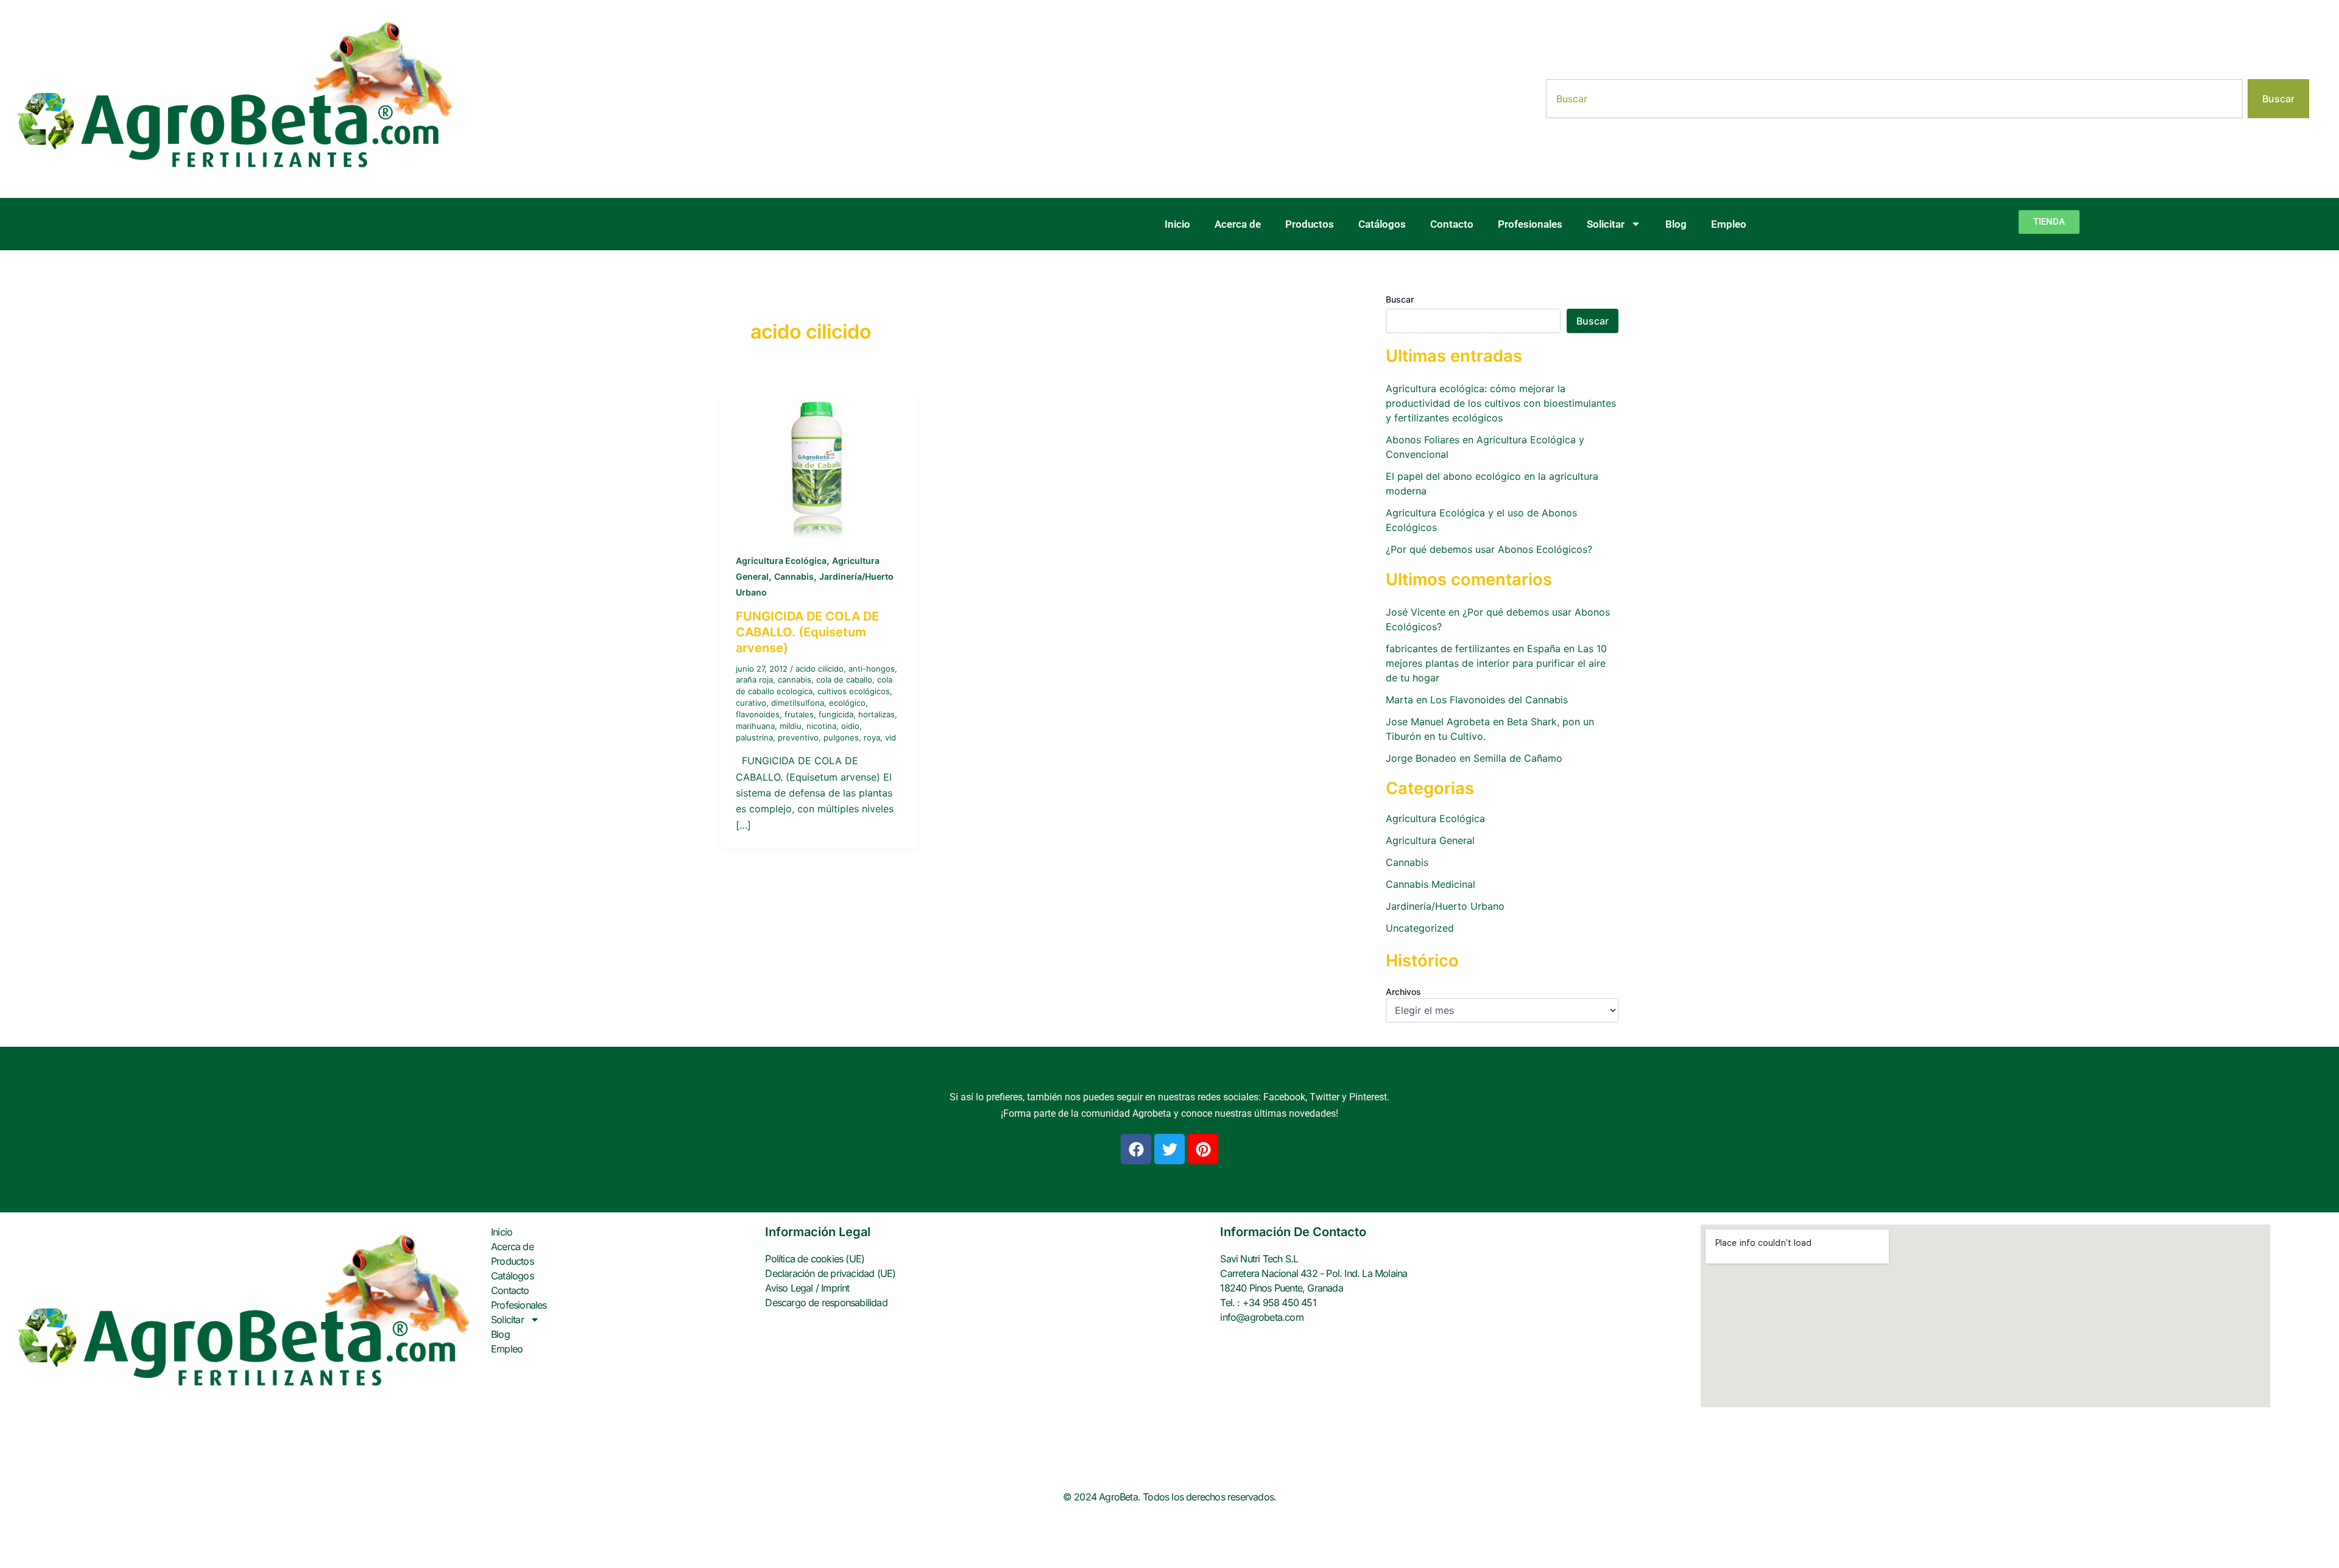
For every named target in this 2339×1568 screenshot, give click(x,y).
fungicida (836, 714)
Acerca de (1238, 224)
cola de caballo (844, 680)
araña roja (754, 680)
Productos (1310, 224)
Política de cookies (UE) (815, 1259)
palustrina (754, 737)
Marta (1399, 700)
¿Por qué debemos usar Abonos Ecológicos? (1489, 549)
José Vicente (1416, 612)
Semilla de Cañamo (1518, 758)
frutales (799, 714)
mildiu (791, 726)
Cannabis (794, 576)
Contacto (1452, 224)
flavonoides (758, 714)
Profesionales (1530, 224)
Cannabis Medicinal (1431, 884)
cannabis (795, 680)
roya (872, 737)
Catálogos (1382, 224)
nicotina (821, 726)
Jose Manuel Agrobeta (1438, 722)
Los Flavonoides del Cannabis (1499, 700)
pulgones (841, 737)
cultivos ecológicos (854, 691)
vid (891, 737)
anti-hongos (872, 669)
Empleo (1729, 224)
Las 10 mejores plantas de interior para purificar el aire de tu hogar (1496, 663)
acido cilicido (820, 669)
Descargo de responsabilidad (826, 1303)
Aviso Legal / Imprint (807, 1288)
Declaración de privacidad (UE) (830, 1273)
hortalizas (877, 714)
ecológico (847, 703)
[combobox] (1894, 99)
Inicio (1177, 224)
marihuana (755, 726)
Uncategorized (1420, 928)
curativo (751, 703)
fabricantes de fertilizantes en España (1473, 649)
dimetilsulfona (798, 703)
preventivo (798, 737)
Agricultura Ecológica (781, 561)
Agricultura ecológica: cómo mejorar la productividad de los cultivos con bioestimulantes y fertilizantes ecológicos (1501, 403)
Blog (1676, 224)
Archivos (1403, 992)
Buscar (1400, 299)
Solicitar (1606, 224)
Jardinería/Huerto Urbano (1445, 906)
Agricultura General (1430, 840)
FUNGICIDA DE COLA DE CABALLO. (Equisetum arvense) (807, 632)
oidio (850, 726)
